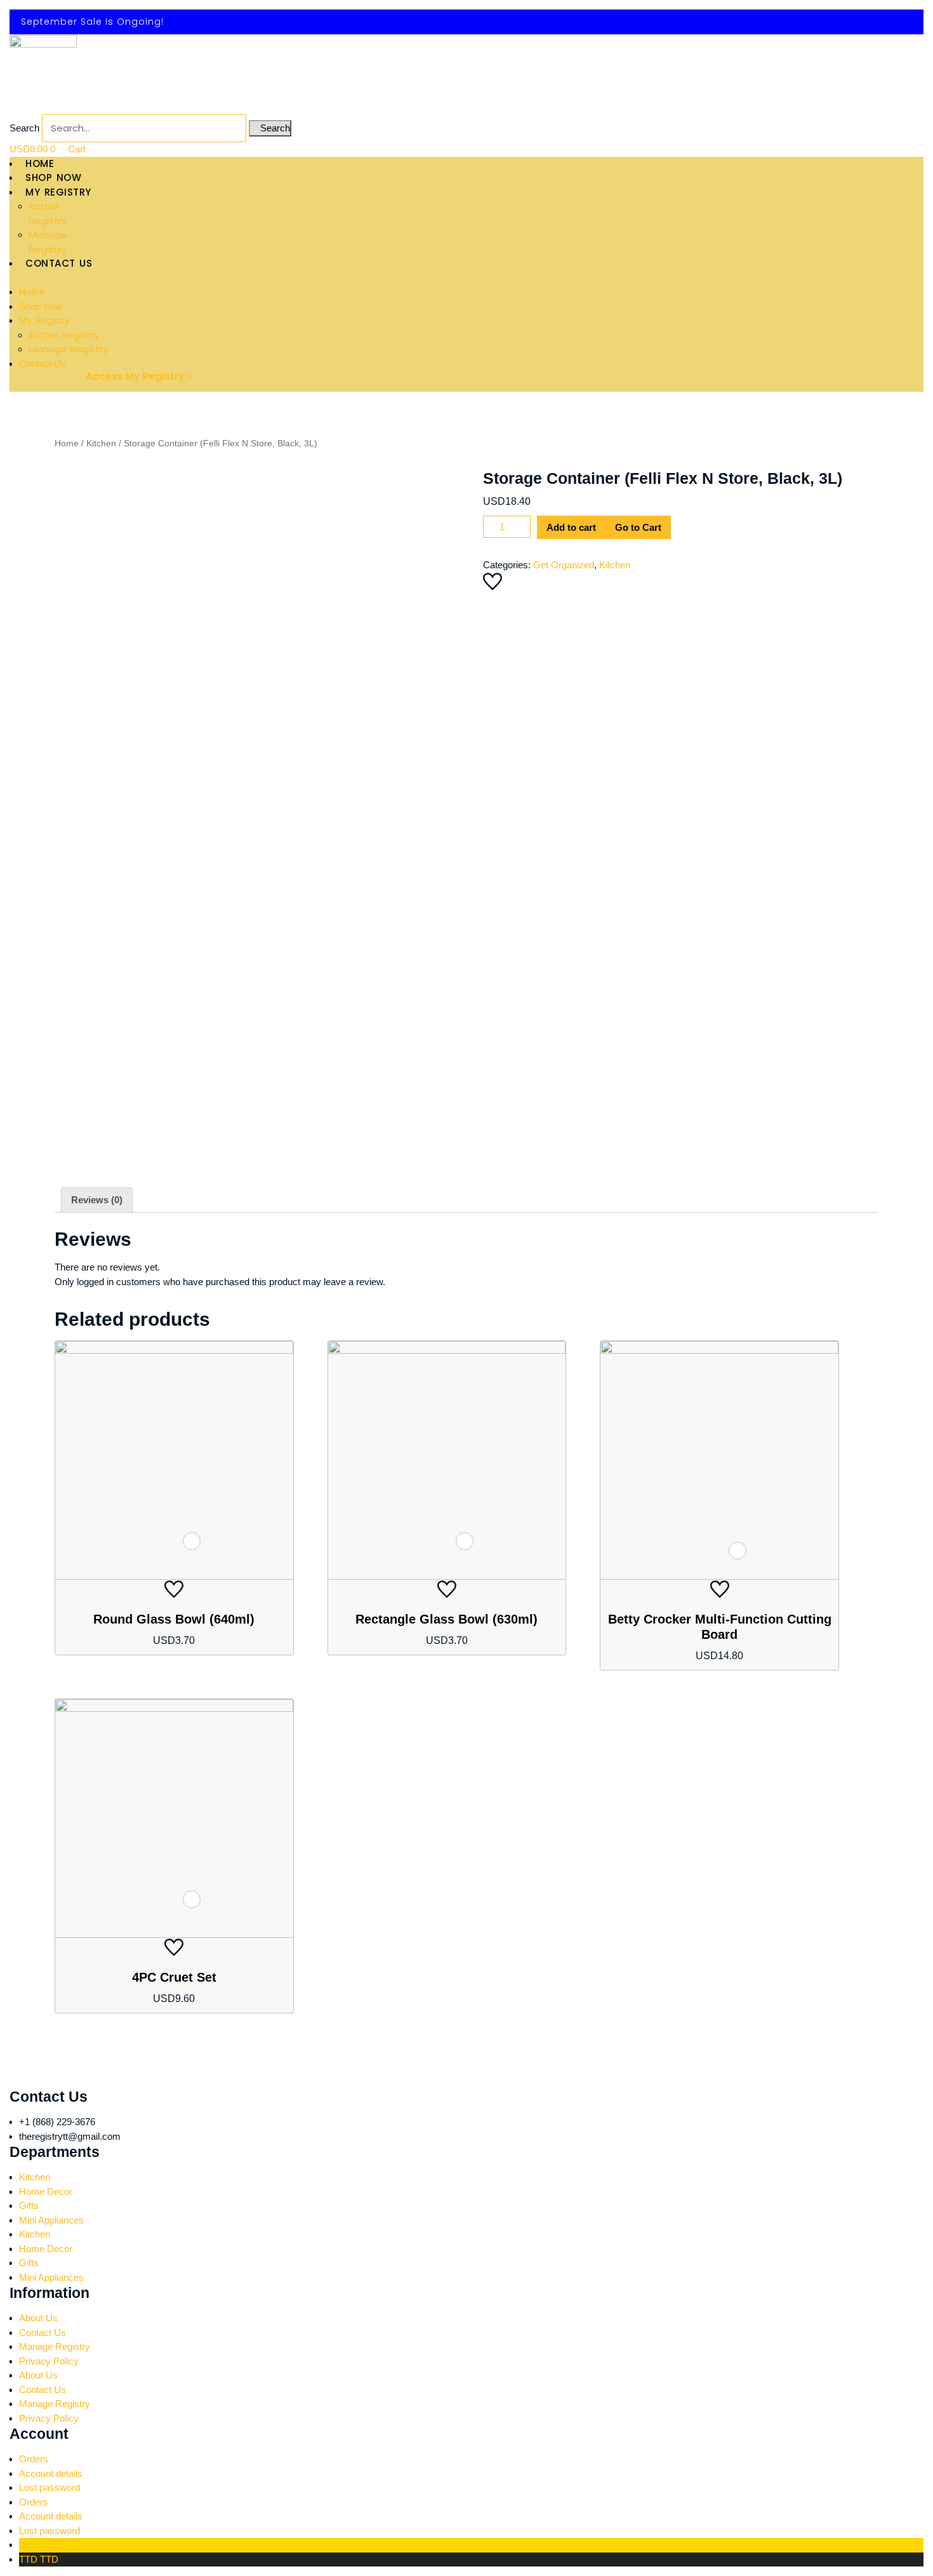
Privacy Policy (49, 2361)
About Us (38, 2318)
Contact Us (43, 364)
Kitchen (101, 444)
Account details (51, 2473)
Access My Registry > (139, 376)
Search (24, 128)
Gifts (29, 2206)
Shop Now (41, 306)
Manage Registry (68, 349)
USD (41, 2545)
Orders (34, 2459)
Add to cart (571, 527)
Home (32, 292)
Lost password (50, 2487)
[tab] (97, 1200)
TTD (39, 2559)
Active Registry (64, 335)
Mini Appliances (51, 2220)
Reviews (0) (97, 1200)
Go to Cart (638, 527)
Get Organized (564, 565)
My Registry (44, 320)
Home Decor (46, 2192)
